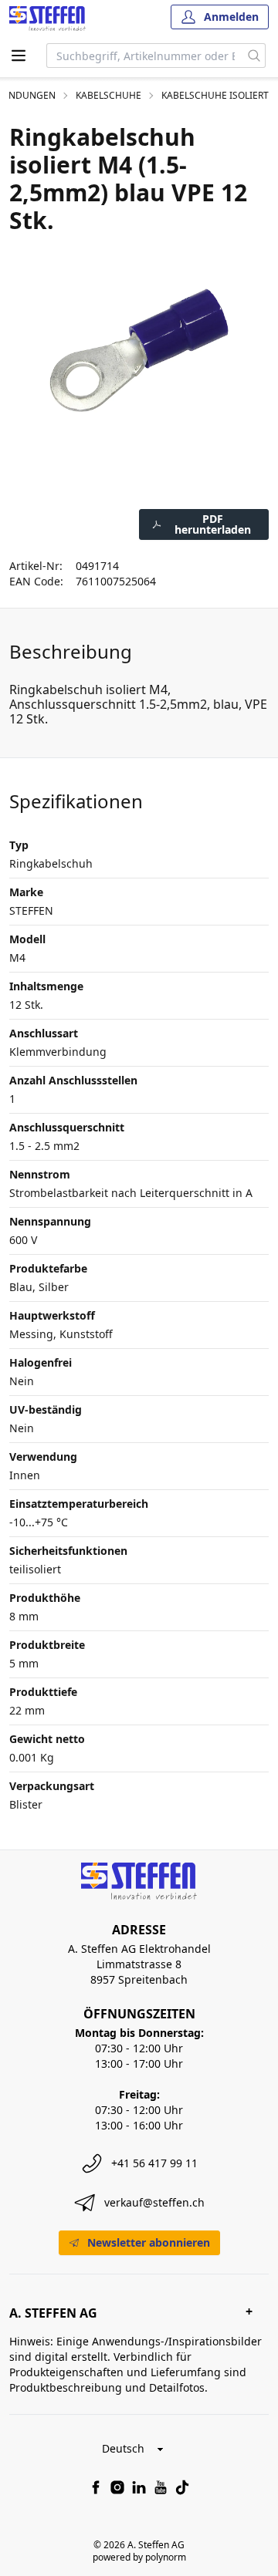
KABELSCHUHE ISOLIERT (215, 96)
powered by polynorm (139, 2557)
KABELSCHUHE (108, 96)
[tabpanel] (139, 350)
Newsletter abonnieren (149, 2242)
